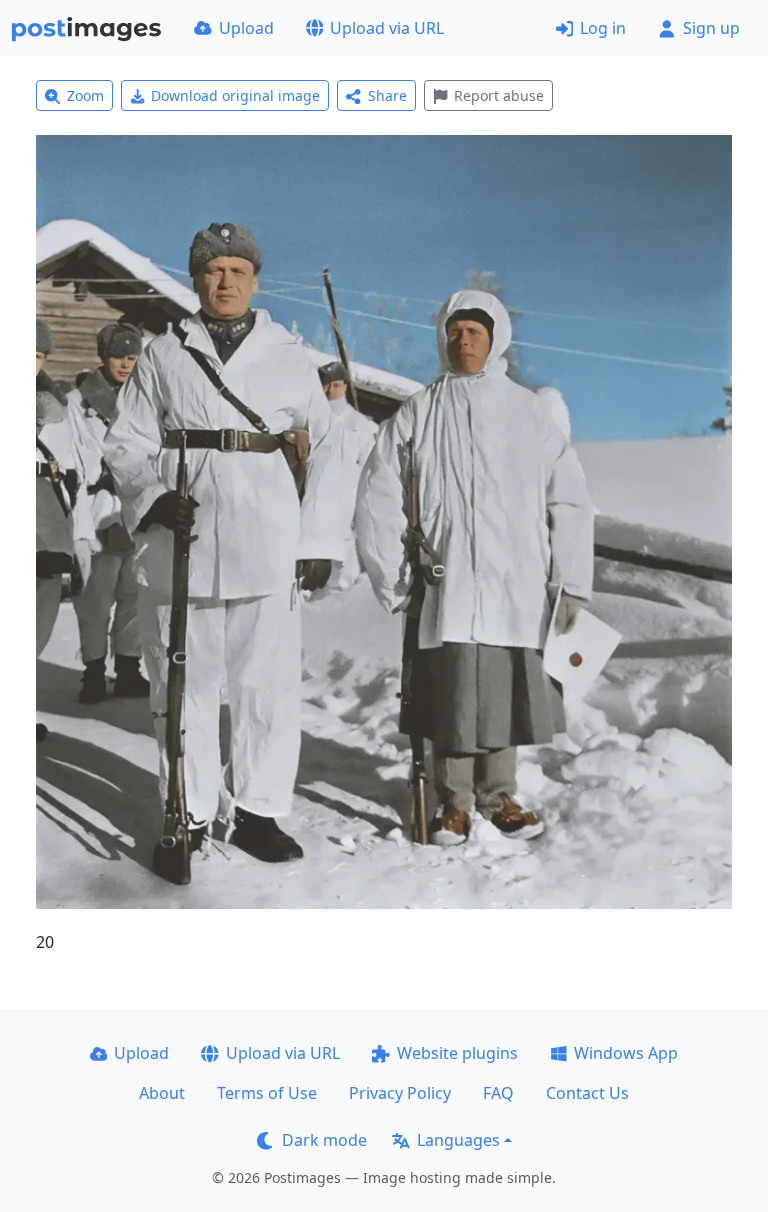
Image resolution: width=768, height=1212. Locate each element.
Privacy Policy (400, 1093)
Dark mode (324, 1140)
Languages (458, 1140)
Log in (603, 28)
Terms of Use (267, 1093)
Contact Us (587, 1093)
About (162, 1093)
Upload (246, 28)
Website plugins (457, 1053)
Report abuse (499, 95)
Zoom (85, 95)
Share (387, 95)
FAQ (498, 1093)
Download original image (235, 95)
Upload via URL (387, 28)
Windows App (626, 1053)
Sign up (711, 28)
